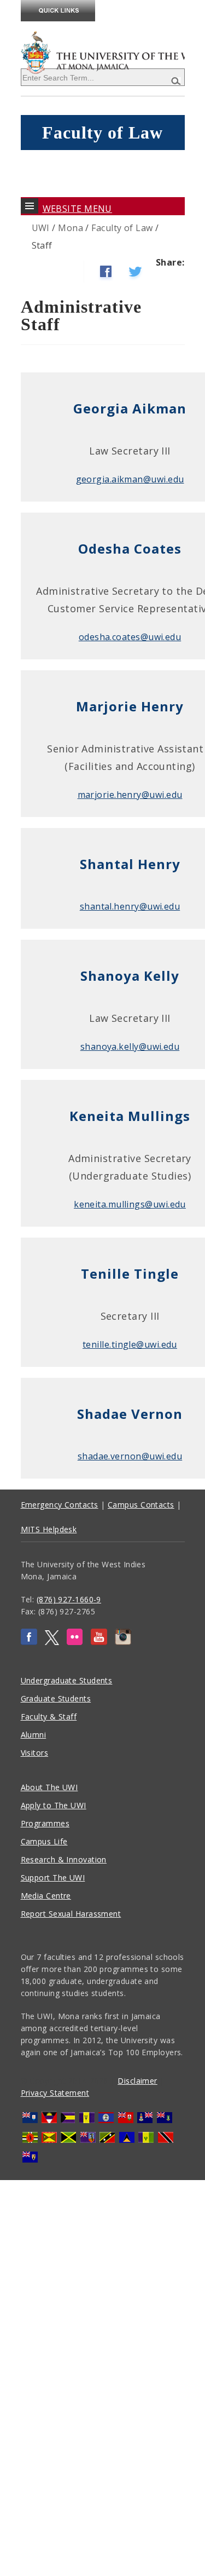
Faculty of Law (122, 228)
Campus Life (44, 1841)
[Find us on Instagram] (123, 1642)
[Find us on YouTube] (99, 1642)
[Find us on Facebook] (29, 1642)
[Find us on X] (52, 1642)
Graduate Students (56, 1698)
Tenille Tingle (130, 1273)
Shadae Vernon (130, 1414)
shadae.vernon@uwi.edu (130, 1456)
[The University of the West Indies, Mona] (103, 51)
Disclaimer (137, 2081)
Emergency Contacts (60, 1505)
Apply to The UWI (54, 1805)
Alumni (34, 1735)
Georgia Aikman (130, 408)
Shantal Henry (130, 864)
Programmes (45, 1823)
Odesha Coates (130, 548)
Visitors (35, 1753)
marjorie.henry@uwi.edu (130, 795)
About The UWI (49, 1787)
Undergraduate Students (67, 1680)
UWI (41, 228)
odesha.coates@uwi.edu (130, 637)
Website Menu (77, 209)
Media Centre (46, 1896)
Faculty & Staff (49, 1717)
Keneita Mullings (130, 1116)
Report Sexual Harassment (71, 1914)
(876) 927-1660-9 (69, 1599)
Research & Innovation (64, 1859)
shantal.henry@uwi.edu (130, 906)
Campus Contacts (141, 1505)
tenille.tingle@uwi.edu (130, 1344)
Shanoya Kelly (130, 976)
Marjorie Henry (130, 706)
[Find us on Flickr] (75, 1642)
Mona (71, 228)
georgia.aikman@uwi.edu (130, 479)
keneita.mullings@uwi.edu (130, 1204)
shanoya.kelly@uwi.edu (130, 1046)
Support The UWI (53, 1878)
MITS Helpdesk (49, 1529)
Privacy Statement (55, 2093)
